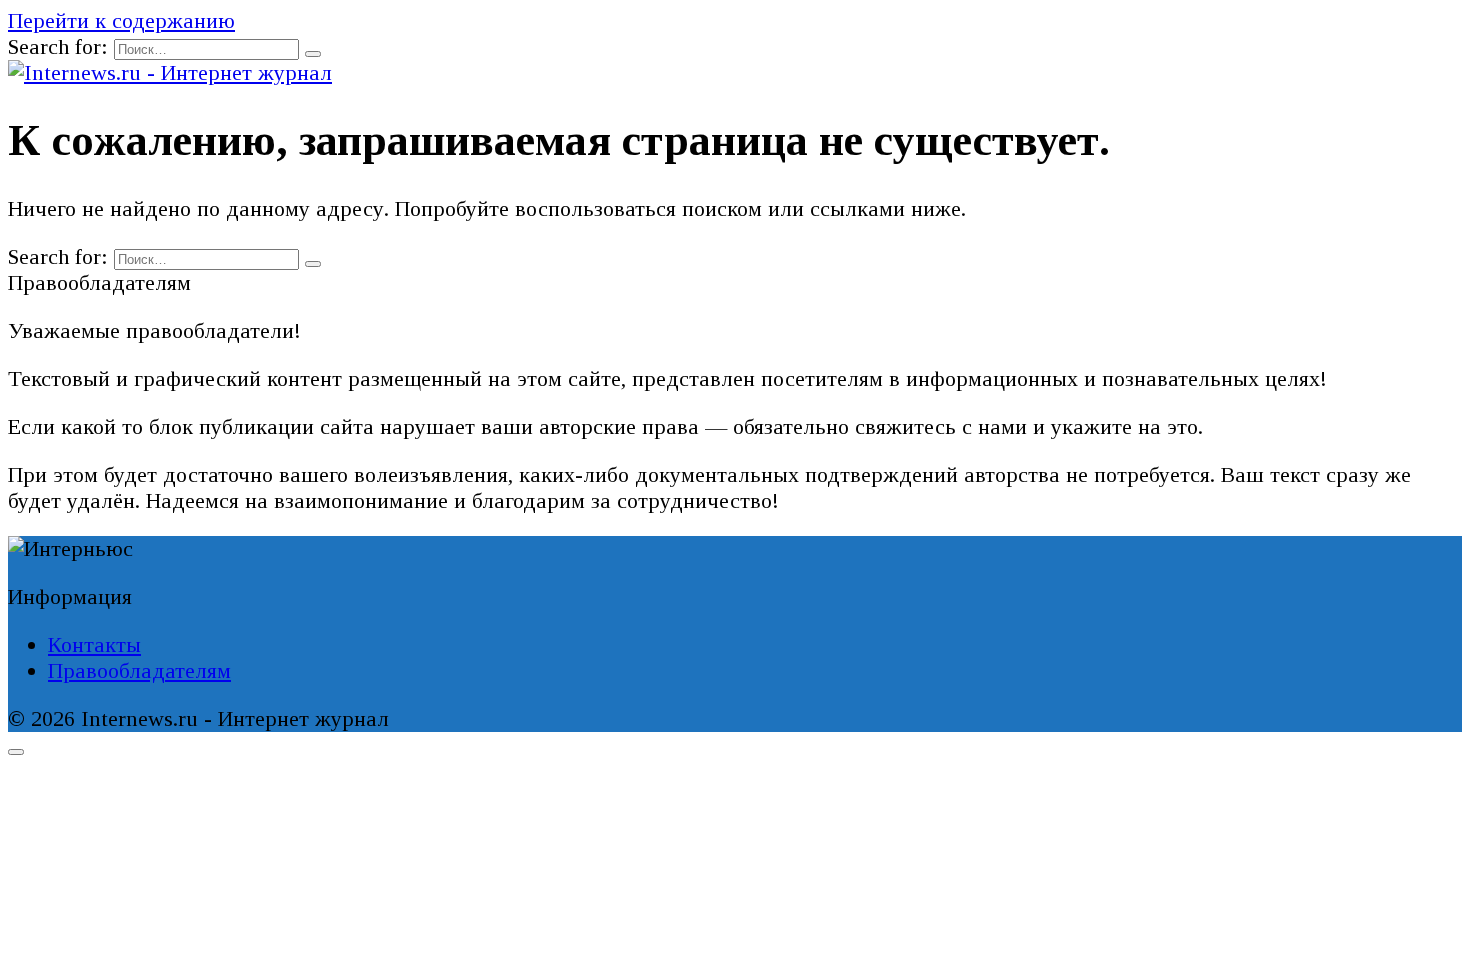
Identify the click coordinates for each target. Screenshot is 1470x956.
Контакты (94, 644)
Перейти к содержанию (121, 20)
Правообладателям (139, 670)
